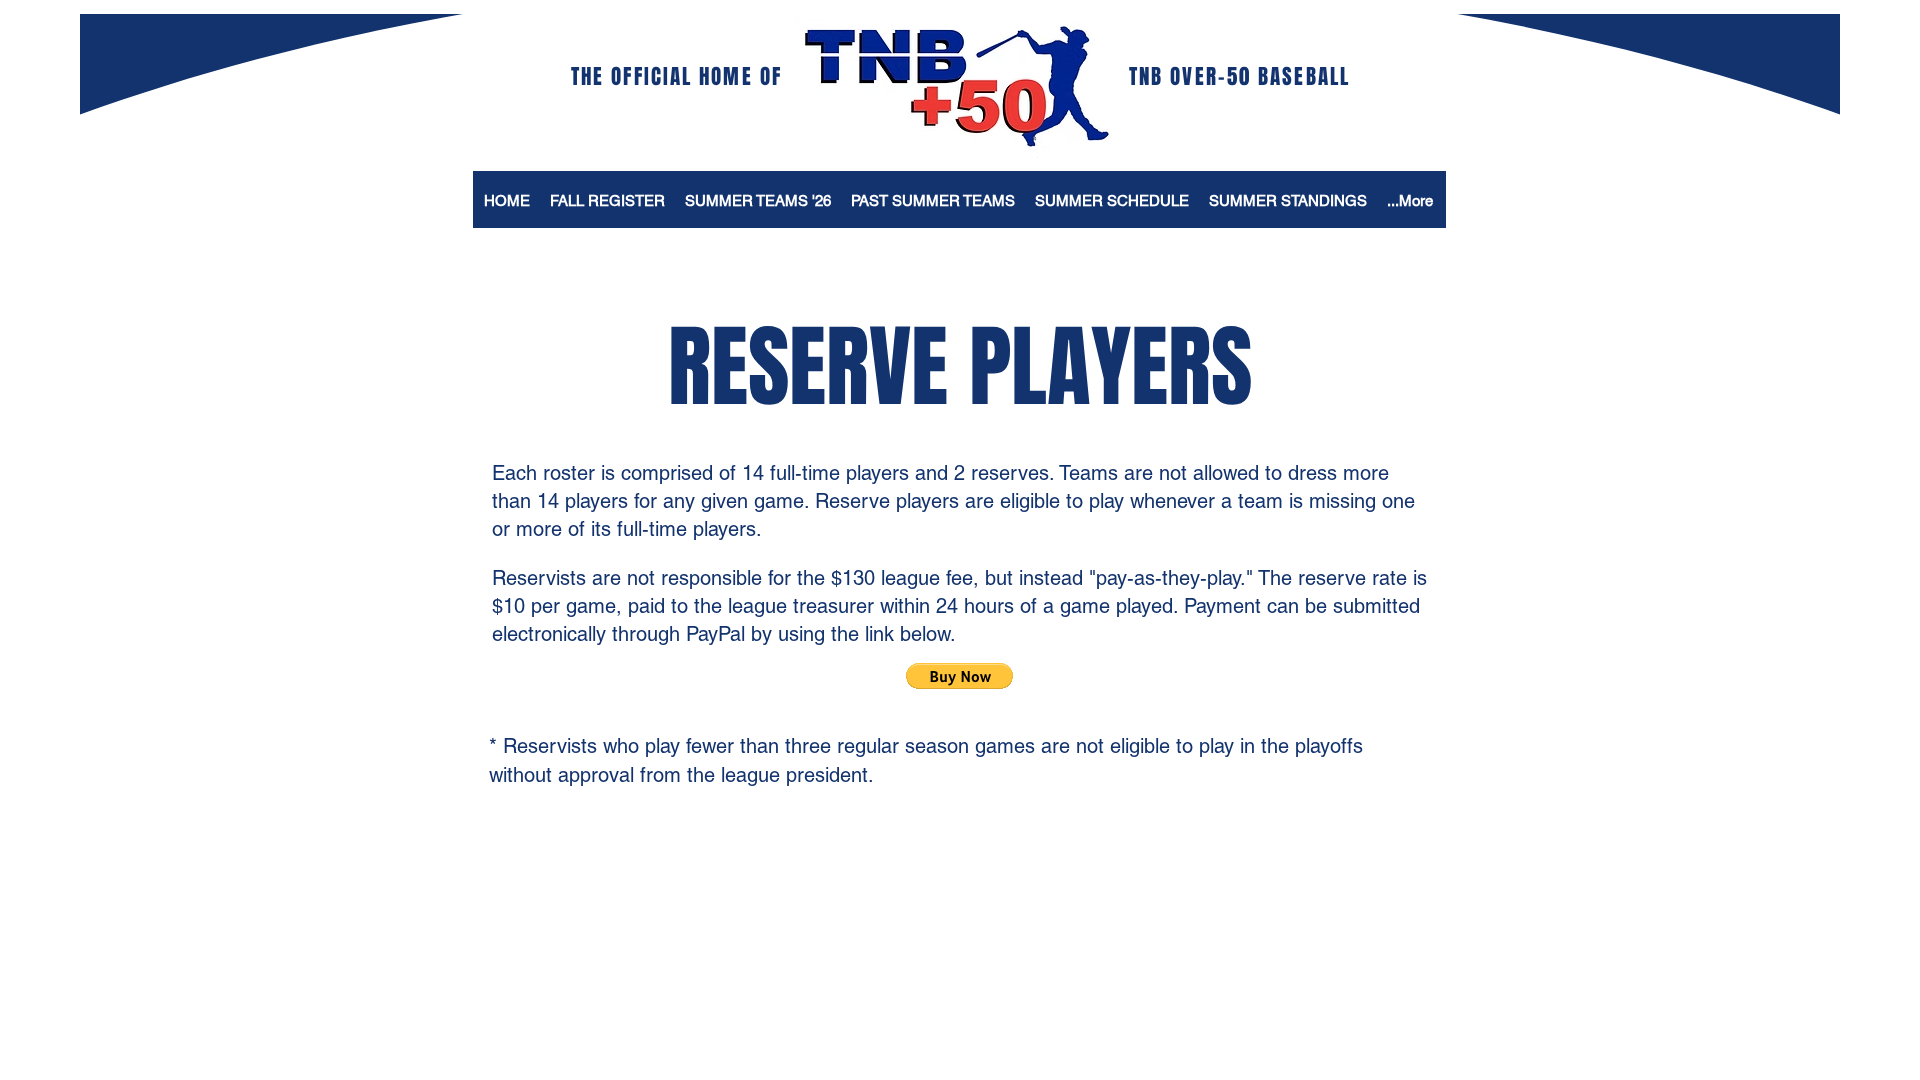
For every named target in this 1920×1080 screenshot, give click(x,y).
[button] (959, 676)
